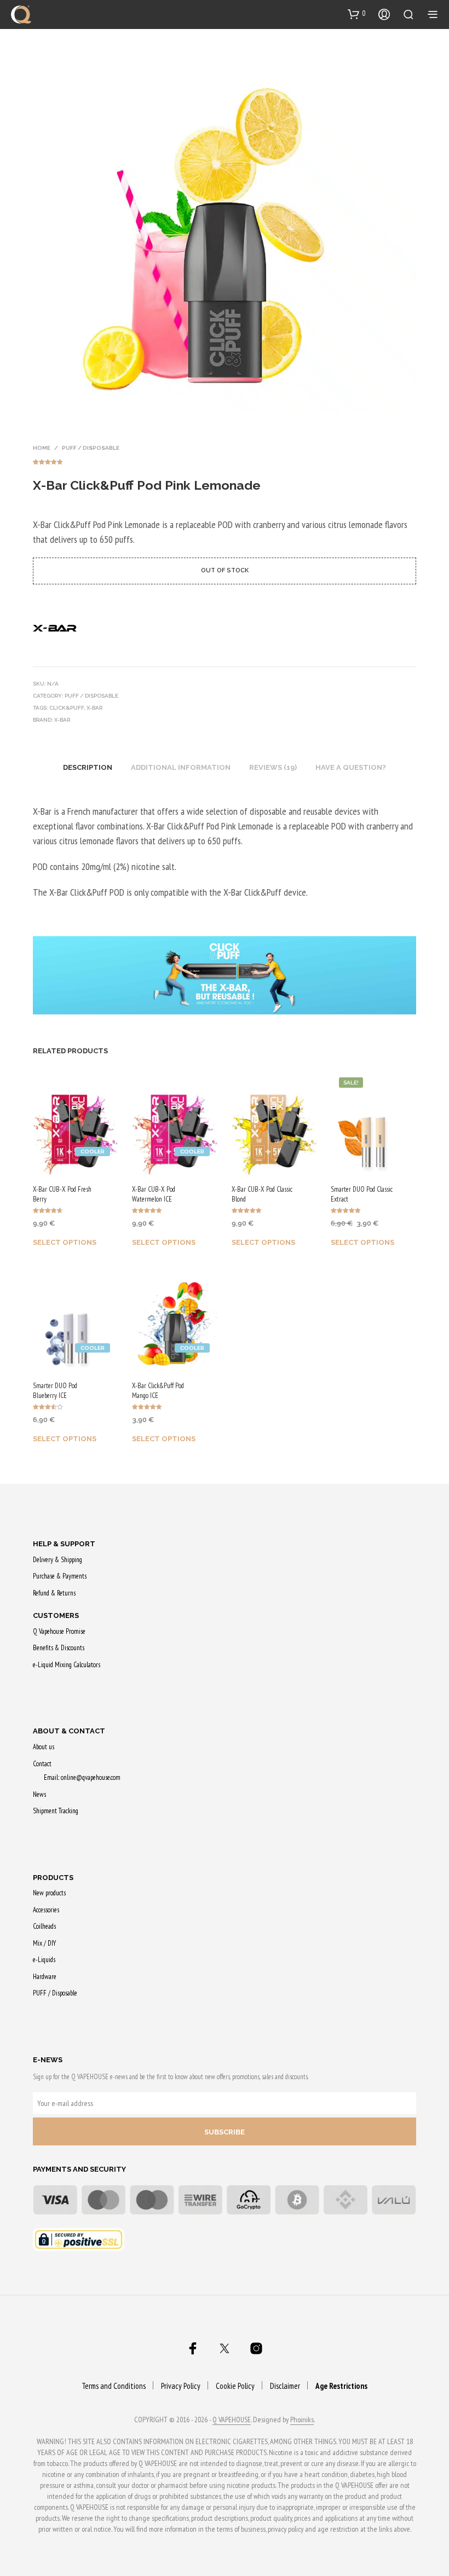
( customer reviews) (225, 460)
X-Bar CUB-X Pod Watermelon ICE (154, 1194)
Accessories (46, 1910)
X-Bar (94, 708)
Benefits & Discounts (59, 1648)
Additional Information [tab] (181, 767)
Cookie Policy (235, 2386)
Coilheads (44, 1926)
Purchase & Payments (60, 1576)
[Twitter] (225, 2348)
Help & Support (64, 1544)
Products (53, 1878)
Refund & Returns (54, 1593)
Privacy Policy (181, 2386)
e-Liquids (44, 1960)
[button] (357, 14)
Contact (42, 1764)
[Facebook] (193, 2348)
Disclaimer (285, 2386)
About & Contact (69, 1731)
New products (49, 1893)
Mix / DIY (44, 1943)
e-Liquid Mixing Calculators (67, 1665)
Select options (65, 1242)
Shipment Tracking (56, 1811)
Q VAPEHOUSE (232, 2420)
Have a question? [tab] (351, 767)
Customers (56, 1615)
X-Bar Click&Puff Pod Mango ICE (158, 1391)
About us (44, 1747)
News (39, 1794)
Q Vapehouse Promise (59, 1631)
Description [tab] (88, 767)
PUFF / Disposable (91, 448)
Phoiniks (302, 2420)
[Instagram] (256, 2348)
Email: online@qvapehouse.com (82, 1777)
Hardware (45, 1977)
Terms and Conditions (114, 2386)
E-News (48, 2060)
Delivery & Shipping (57, 1560)
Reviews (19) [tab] (273, 767)
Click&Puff (67, 708)
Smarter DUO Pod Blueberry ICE (55, 1391)
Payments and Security (79, 2169)
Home (42, 448)
